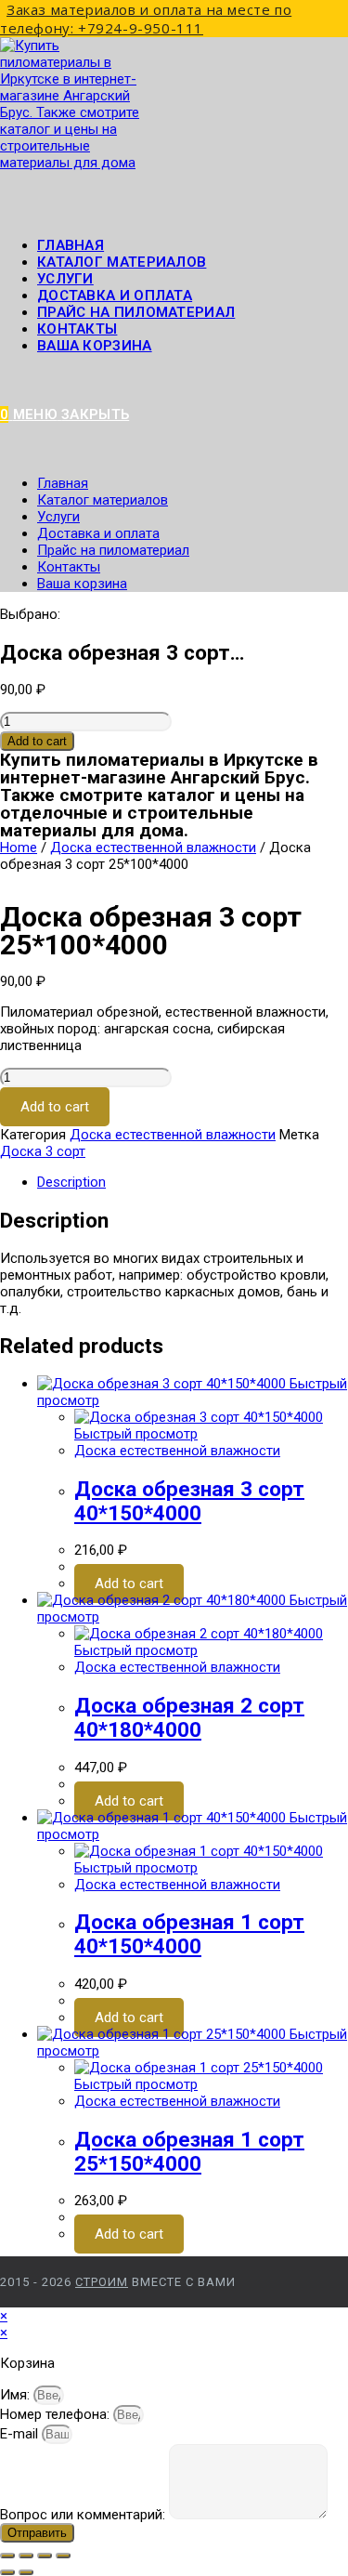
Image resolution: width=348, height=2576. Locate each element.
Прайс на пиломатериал (113, 550)
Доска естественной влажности (153, 848)
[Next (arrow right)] (26, 2572)
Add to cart (37, 741)
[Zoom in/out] (63, 2556)
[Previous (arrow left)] (7, 2572)
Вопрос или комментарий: (84, 2515)
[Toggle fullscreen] (45, 2556)
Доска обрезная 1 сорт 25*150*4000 (189, 2151)
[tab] (193, 1182)
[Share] (26, 2556)
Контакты (69, 567)
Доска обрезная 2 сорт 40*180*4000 (189, 1717)
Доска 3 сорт (43, 1151)
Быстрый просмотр (136, 1434)
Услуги (58, 517)
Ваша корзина (95, 346)
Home (19, 848)
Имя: (17, 2395)
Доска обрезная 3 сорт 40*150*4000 (189, 1501)
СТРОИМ (102, 2282)
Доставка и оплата (98, 533)
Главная (63, 483)
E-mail (21, 2434)
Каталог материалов (103, 500)
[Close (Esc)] (7, 2556)
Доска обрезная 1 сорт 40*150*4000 (189, 1934)
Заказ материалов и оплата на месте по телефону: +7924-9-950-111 (146, 19)
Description (71, 1182)
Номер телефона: (57, 2414)
